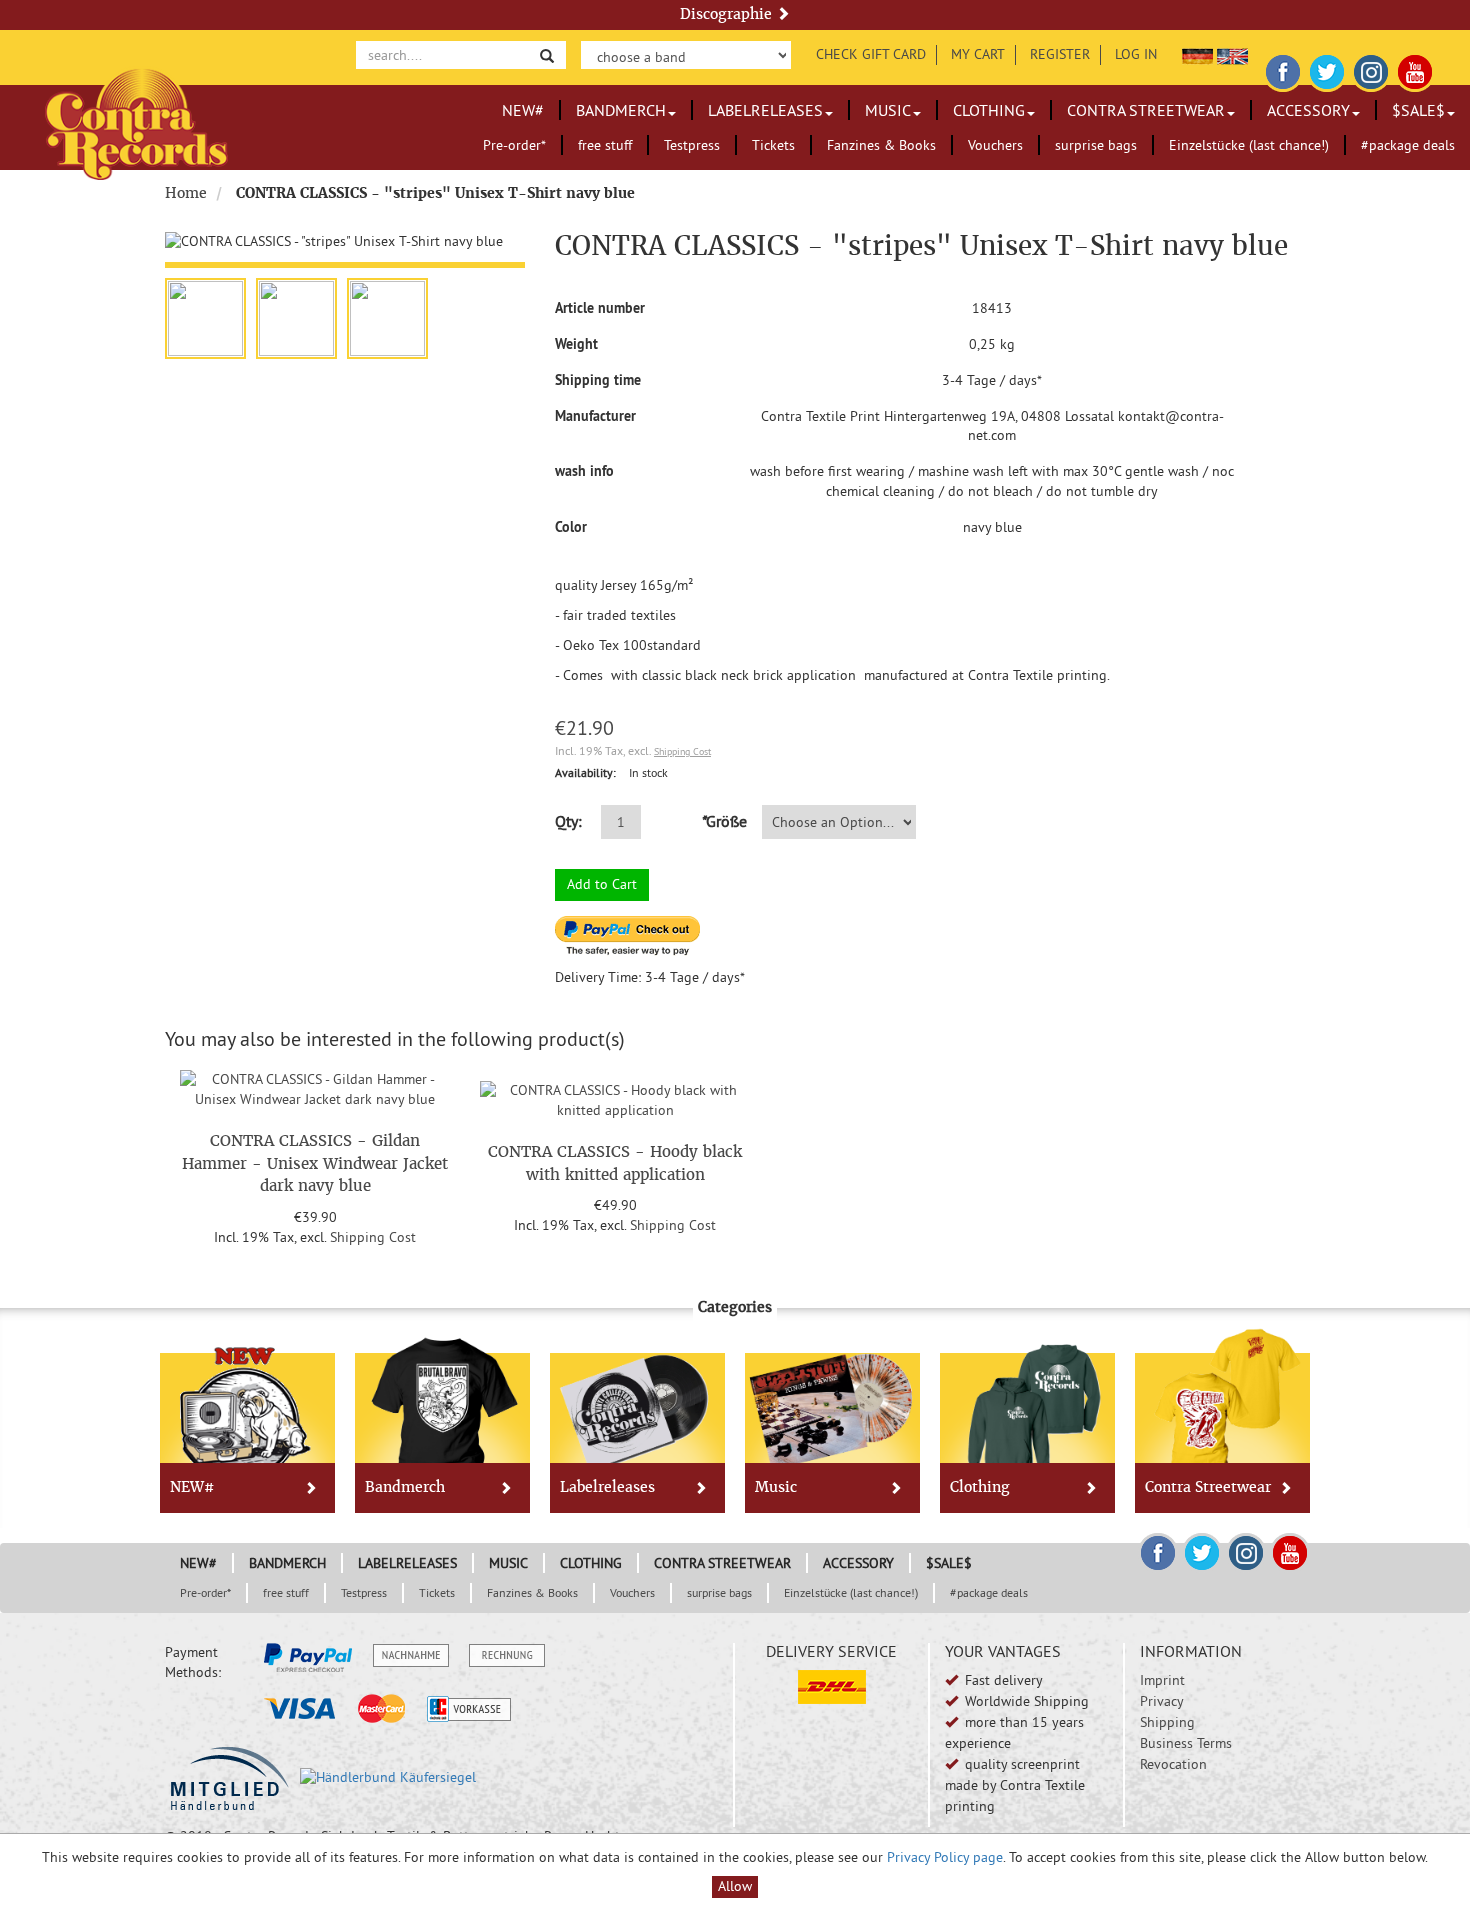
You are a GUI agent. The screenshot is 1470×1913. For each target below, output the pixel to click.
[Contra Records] (136, 122)
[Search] (547, 54)
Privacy (1162, 1701)
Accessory (1308, 110)
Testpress (692, 145)
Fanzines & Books (881, 145)
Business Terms (1186, 1743)
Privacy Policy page (945, 1857)
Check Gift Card (871, 54)
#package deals (1408, 145)
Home (186, 193)
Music (888, 110)
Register (1060, 54)
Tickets (773, 145)
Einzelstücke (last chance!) (1249, 145)
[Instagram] (1371, 69)
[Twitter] (1327, 69)
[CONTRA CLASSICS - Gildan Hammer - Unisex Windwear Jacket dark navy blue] (315, 1087)
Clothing (989, 110)
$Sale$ (1418, 110)
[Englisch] (1232, 54)
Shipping (1167, 1722)
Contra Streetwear (1146, 110)
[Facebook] (1283, 69)
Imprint (1162, 1680)
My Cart (978, 54)
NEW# (523, 110)
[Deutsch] (1197, 54)
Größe (723, 821)
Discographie (728, 14)
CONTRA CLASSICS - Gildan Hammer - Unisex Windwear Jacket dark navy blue (315, 1163)
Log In (1136, 54)
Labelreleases (765, 110)
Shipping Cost (682, 751)
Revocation (1173, 1764)
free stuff (605, 145)
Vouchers (995, 145)
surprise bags (1096, 145)
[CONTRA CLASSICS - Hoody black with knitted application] (615, 1098)
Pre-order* (514, 145)
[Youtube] (1415, 69)
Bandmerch (621, 110)
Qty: (568, 821)
